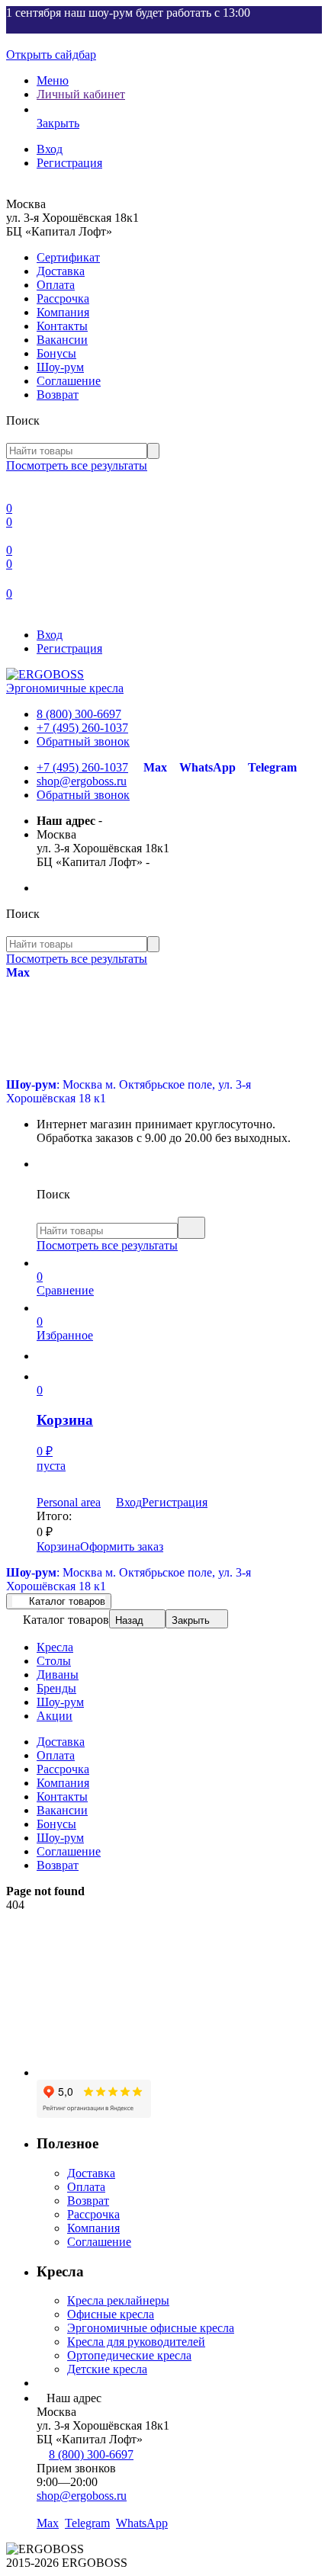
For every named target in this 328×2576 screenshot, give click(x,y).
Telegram (272, 767)
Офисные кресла (111, 2314)
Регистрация (69, 163)
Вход (50, 149)
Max (155, 767)
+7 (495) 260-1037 (82, 728)
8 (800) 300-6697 (79, 714)
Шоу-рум (60, 367)
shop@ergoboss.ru (82, 781)
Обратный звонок (83, 741)
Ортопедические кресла (129, 2355)
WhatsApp (207, 767)
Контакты (62, 326)
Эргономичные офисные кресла (151, 2328)
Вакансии (62, 340)
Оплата (56, 285)
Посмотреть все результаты (77, 465)
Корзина (58, 1546)
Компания (63, 312)
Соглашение (69, 381)
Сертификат (68, 257)
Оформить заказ (122, 1546)
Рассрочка (63, 298)
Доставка (61, 271)
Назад (129, 1620)
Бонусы (56, 353)
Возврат (58, 395)
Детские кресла (107, 2369)
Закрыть (191, 1620)
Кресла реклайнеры (118, 2300)
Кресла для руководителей (136, 2342)
